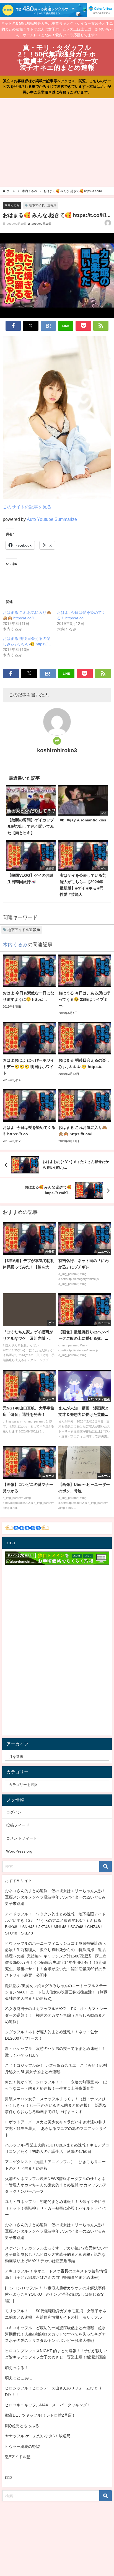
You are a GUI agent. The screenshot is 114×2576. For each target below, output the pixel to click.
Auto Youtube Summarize (52, 519)
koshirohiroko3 (57, 750)
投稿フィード (18, 1825)
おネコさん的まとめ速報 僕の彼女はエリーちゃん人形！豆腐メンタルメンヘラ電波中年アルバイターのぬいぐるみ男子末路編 (55, 1897)
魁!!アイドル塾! (18, 2457)
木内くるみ (12, 205)
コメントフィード (22, 1838)
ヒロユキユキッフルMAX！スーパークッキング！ (48, 2405)
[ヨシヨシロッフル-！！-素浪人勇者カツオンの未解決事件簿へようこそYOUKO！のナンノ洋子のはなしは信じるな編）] (55, 2294)
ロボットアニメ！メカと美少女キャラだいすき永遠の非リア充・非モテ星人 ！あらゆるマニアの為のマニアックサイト (56, 2128)
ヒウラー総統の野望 (22, 2446)
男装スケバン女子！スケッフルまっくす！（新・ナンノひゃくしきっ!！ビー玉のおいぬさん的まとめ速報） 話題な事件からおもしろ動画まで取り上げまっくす (56, 2105)
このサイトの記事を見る (27, 507)
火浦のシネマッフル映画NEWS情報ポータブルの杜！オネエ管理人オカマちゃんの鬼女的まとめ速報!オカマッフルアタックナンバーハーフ (56, 2185)
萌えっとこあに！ (20, 2378)
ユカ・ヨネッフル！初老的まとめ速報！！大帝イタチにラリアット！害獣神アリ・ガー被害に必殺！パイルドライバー (55, 2208)
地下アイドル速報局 (43, 205)
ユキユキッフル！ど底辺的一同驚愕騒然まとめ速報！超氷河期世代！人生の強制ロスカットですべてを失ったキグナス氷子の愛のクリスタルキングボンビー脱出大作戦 (55, 2334)
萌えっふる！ (17, 2368)
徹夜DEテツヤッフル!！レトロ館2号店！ (40, 2415)
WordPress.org (19, 1851)
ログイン (14, 1812)
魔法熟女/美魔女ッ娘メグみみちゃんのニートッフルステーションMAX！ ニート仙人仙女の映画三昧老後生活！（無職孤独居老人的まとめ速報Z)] (56, 1992)
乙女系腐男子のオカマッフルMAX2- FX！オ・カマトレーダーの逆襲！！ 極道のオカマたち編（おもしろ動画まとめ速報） (56, 2015)
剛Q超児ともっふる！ (24, 2426)
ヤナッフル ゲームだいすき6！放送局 (38, 2436)
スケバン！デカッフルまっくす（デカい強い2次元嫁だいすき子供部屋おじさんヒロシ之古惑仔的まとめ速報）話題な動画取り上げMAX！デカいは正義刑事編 (56, 2254)
